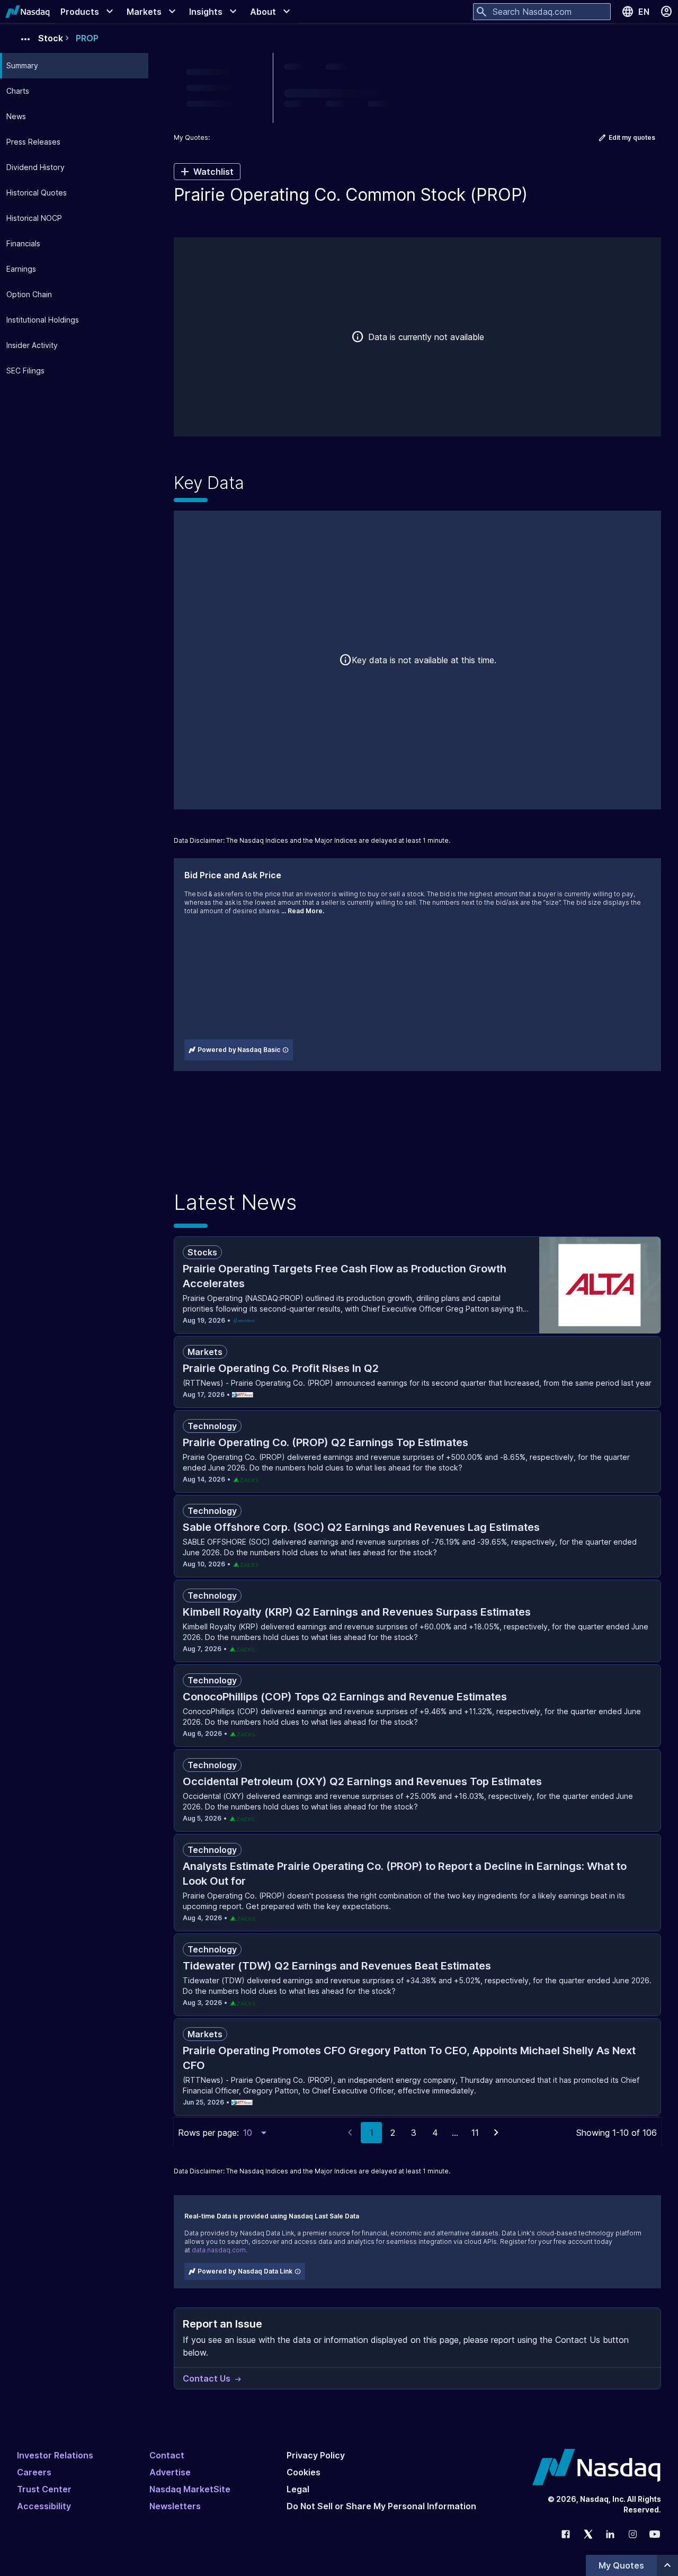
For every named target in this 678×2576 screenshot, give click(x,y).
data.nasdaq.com (219, 2250)
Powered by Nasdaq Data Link (245, 2271)
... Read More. (303, 911)
